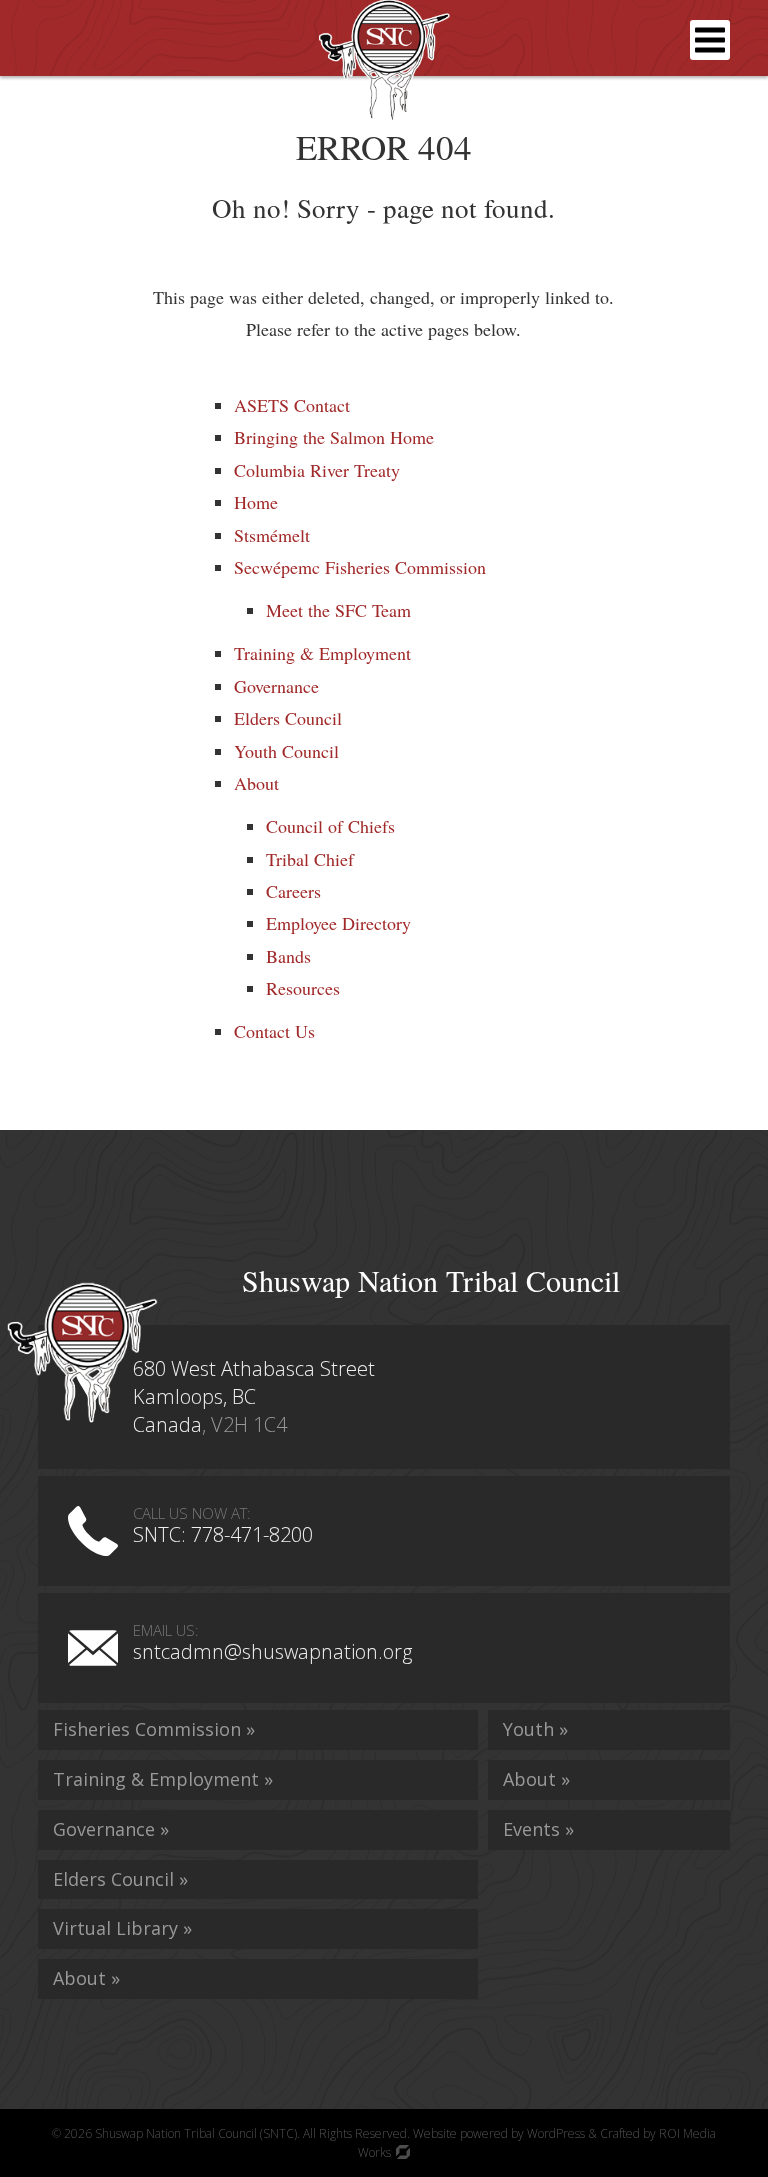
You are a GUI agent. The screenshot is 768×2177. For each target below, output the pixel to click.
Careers (293, 891)
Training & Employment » (163, 1779)
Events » (538, 1829)
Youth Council (286, 751)
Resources (303, 988)
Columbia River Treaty (317, 470)
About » (86, 1978)
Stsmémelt (272, 535)
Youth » (535, 1729)
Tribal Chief (310, 859)
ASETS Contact (292, 405)
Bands (288, 956)
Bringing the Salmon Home (334, 437)
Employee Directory (338, 923)
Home (256, 502)
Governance (276, 686)
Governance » (111, 1829)
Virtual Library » (122, 1928)
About (256, 783)
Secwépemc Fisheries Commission (360, 567)
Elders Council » (120, 1879)
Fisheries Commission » (154, 1729)
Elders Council (288, 718)
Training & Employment (322, 653)
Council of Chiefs (330, 826)
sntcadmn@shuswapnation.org (272, 1651)
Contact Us (274, 1031)
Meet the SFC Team (338, 610)
